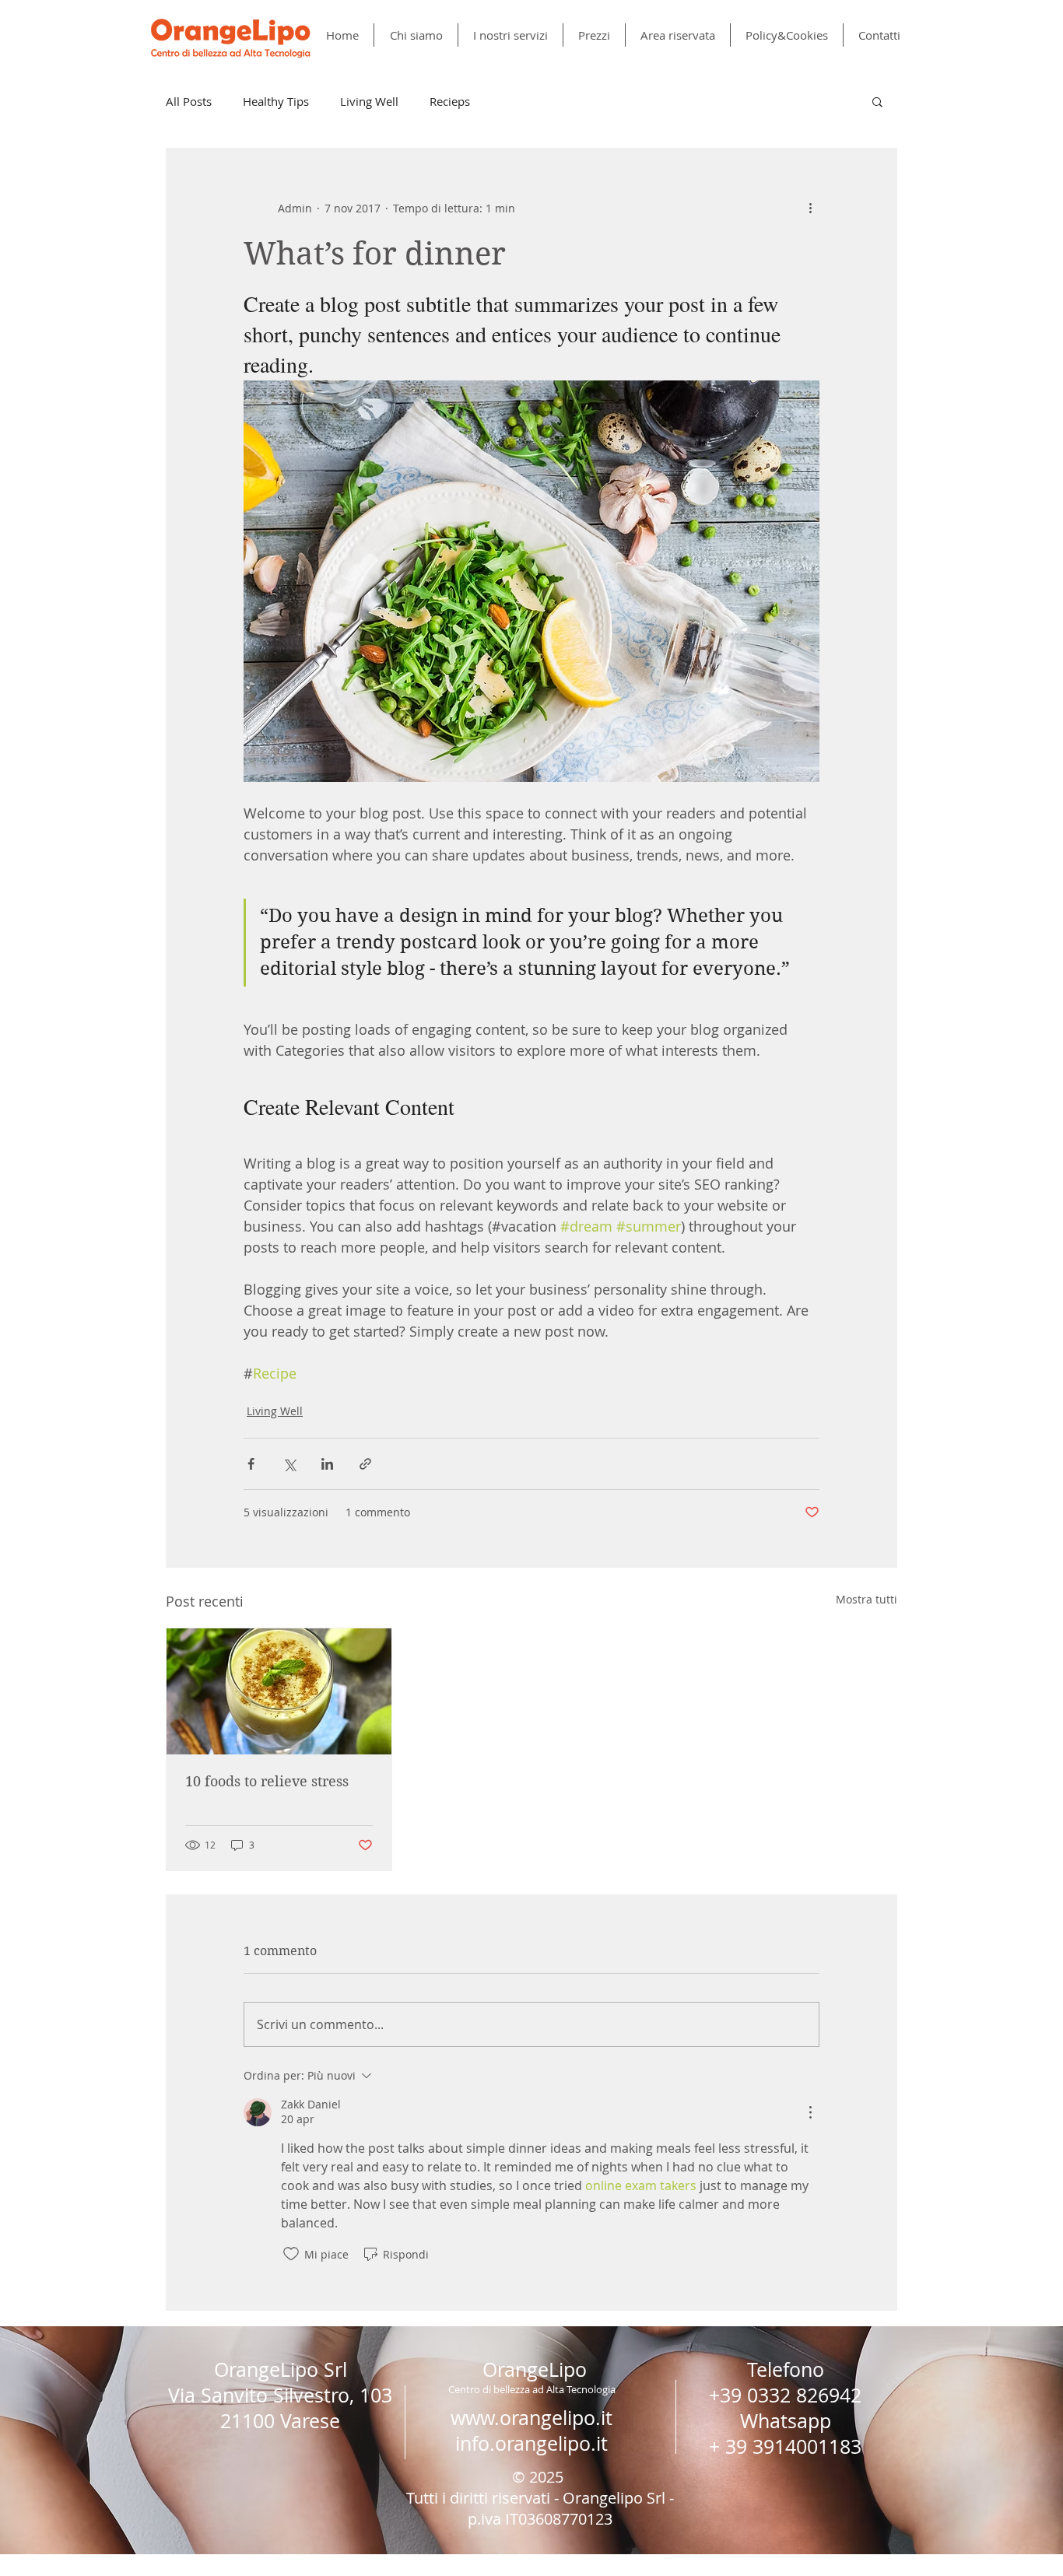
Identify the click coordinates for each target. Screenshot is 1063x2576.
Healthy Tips (276, 101)
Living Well (369, 101)
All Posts (189, 101)
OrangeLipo (535, 2369)
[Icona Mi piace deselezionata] (291, 2254)
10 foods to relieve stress (267, 1781)
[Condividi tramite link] (365, 1464)
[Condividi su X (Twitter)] (289, 1464)
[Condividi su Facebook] (251, 1464)
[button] (877, 101)
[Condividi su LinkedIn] (327, 1464)
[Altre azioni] (810, 208)
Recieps (450, 101)
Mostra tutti (867, 1599)
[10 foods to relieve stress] (279, 1691)
